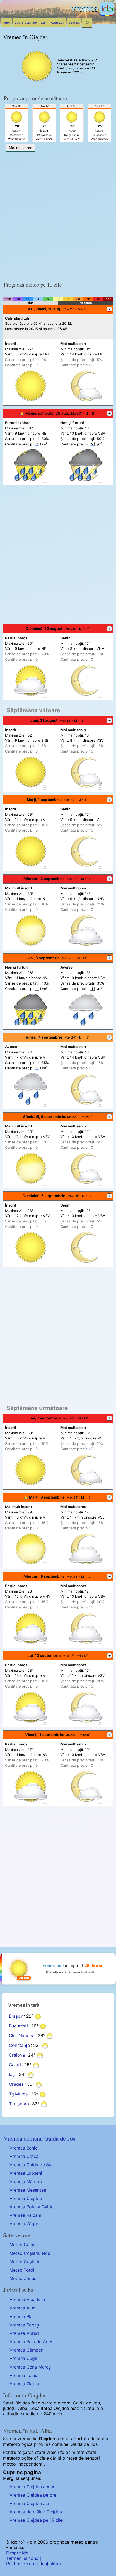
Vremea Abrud (24, 2333)
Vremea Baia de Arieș (31, 2342)
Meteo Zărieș (23, 2278)
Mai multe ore (21, 148)
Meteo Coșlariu (25, 2262)
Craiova (17, 2055)
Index (6, 23)
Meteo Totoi (22, 2270)
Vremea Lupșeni (26, 2173)
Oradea (16, 2084)
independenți (30, 2464)
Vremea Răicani (25, 2215)
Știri (44, 23)
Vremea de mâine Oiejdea (36, 2512)
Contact (74, 23)
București (18, 2026)
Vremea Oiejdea (26, 2198)
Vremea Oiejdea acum (32, 2487)
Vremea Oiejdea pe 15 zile (36, 2520)
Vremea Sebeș (24, 2325)
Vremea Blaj (22, 2316)
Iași (12, 2075)
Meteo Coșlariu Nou (30, 2253)
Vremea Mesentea (28, 2190)
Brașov (16, 2016)
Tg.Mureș (18, 2094)
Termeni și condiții (25, 2558)
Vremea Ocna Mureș (30, 2367)
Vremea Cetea (24, 2156)
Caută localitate (26, 23)
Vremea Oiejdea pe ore (33, 2495)
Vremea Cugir (23, 2358)
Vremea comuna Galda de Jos (39, 2138)
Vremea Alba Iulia (27, 2299)
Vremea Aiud (23, 2308)
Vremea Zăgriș (24, 2224)
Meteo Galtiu (23, 2245)
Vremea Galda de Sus (31, 2165)
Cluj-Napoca (22, 2036)
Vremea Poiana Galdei (32, 2207)
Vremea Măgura (26, 2182)
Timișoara (19, 2104)
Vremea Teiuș (23, 2375)
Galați (15, 2065)
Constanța (19, 2046)
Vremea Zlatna (24, 2384)
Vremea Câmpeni (27, 2350)
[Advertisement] (58, 215)
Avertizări (57, 23)
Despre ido (17, 2553)
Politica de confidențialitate (34, 2564)
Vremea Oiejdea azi (29, 2503)
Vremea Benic (23, 2148)
